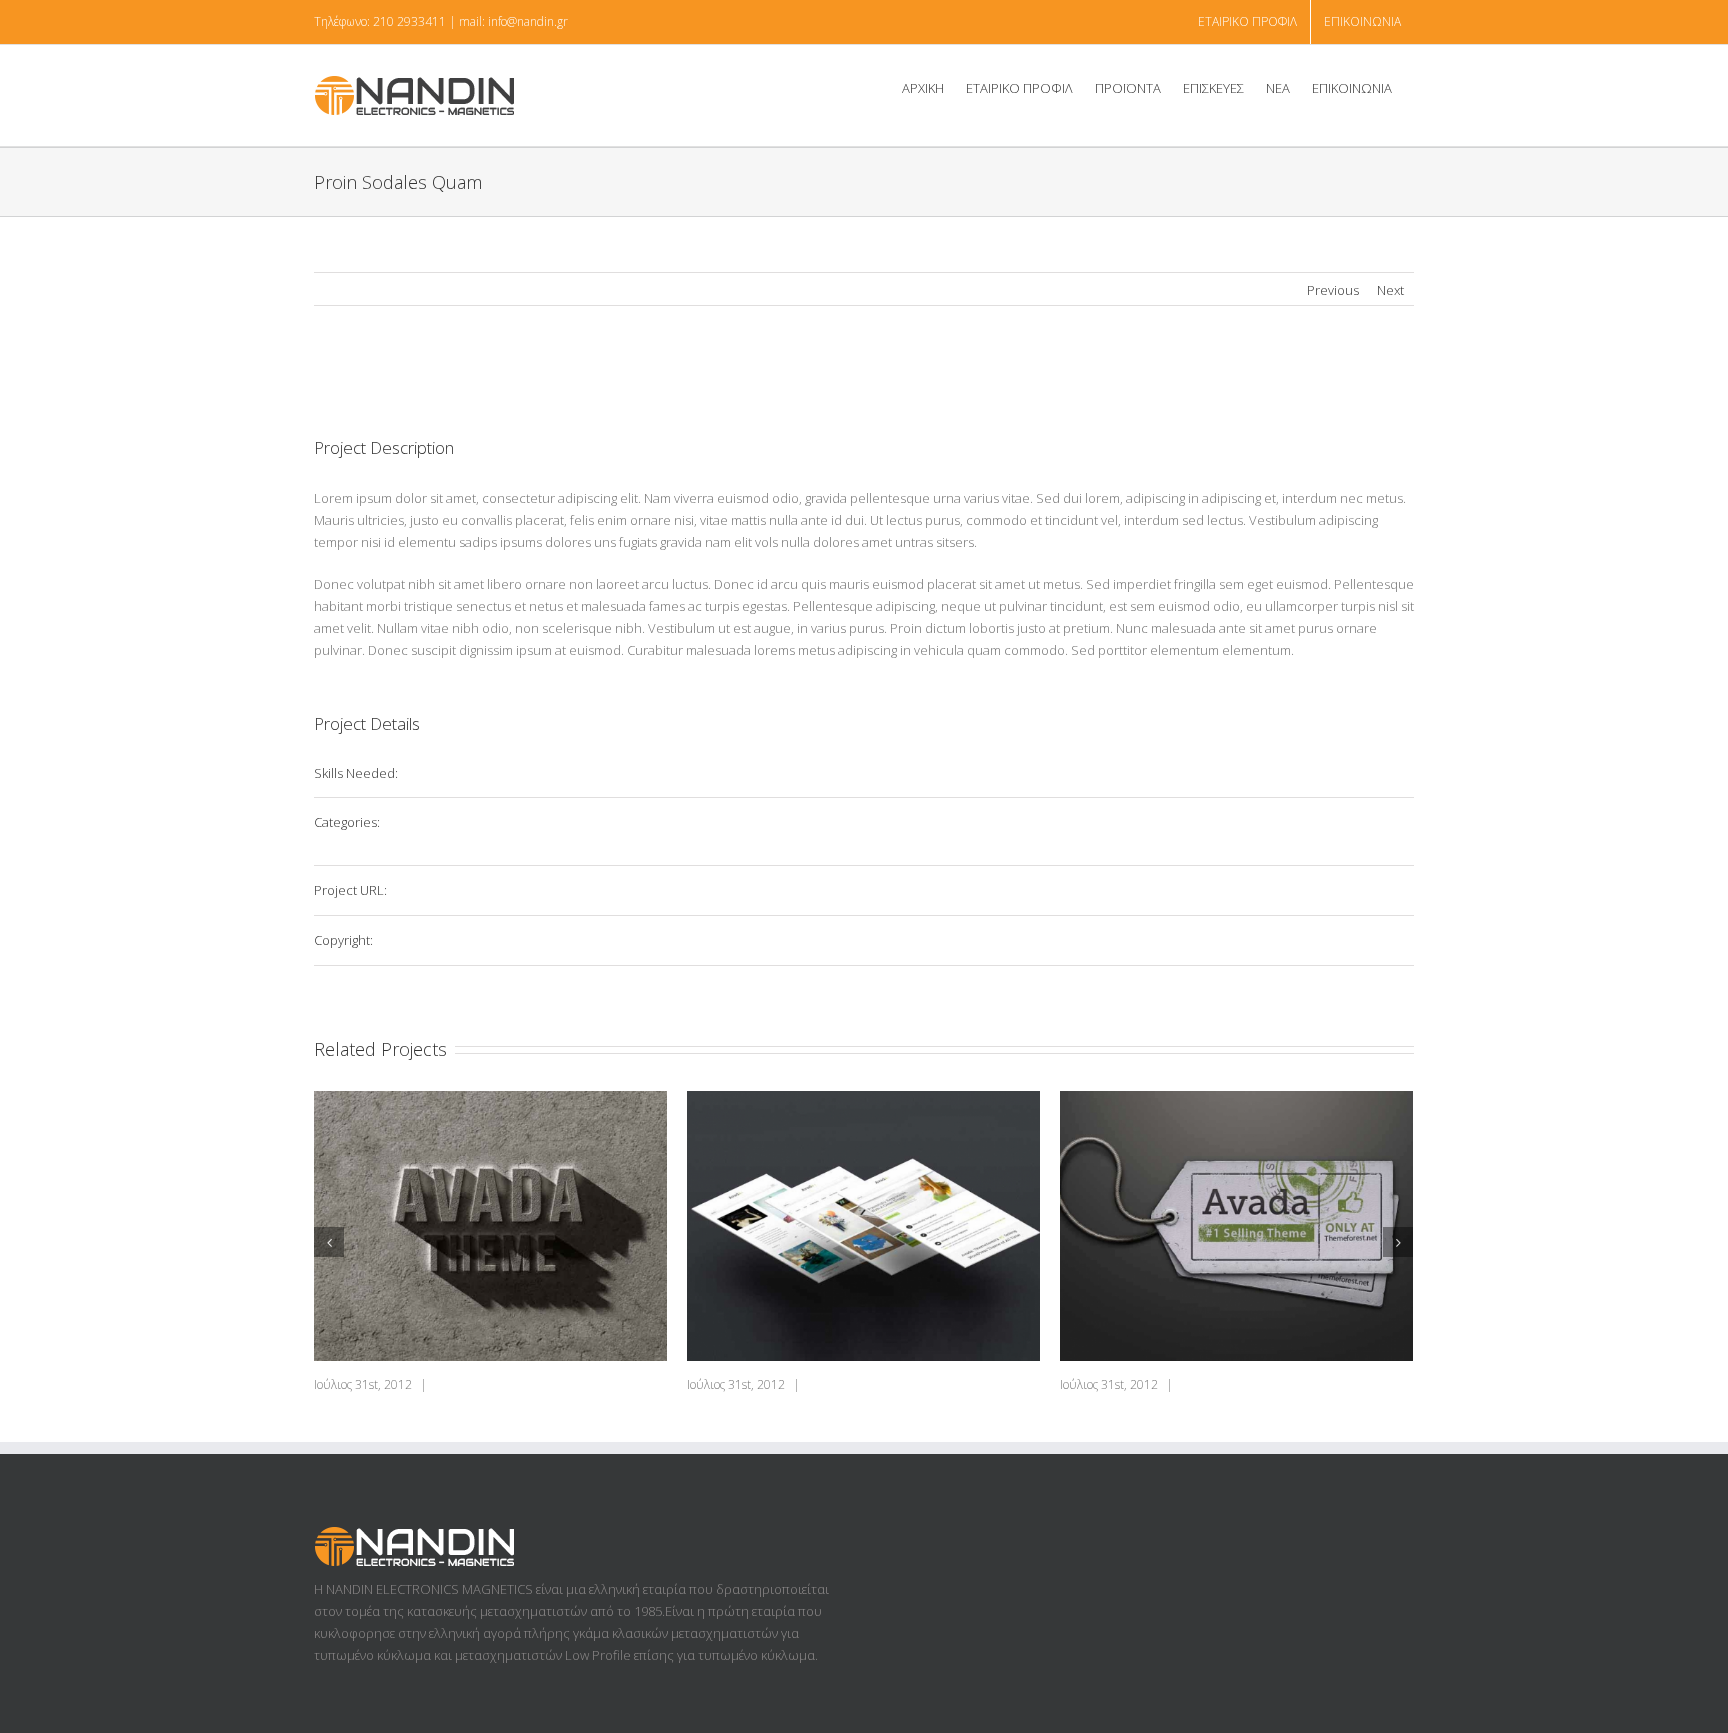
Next (1390, 290)
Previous (1333, 290)
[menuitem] (1247, 22)
